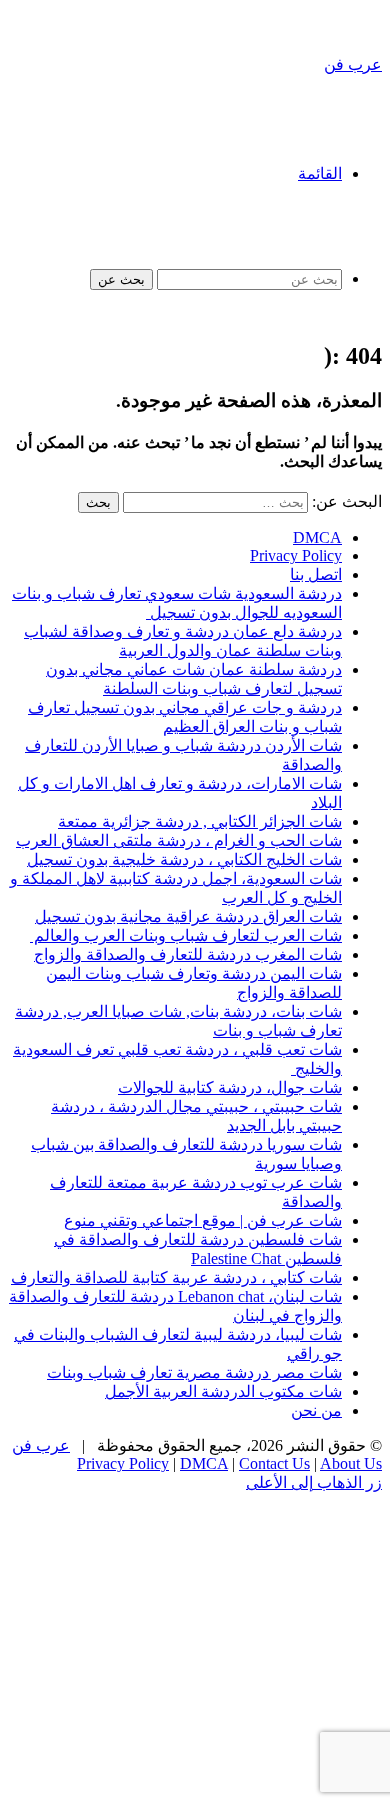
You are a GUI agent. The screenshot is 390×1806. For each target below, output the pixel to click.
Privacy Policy (296, 555)
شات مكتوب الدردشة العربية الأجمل (223, 1391)
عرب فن (41, 1445)
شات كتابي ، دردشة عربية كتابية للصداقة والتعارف (176, 1277)
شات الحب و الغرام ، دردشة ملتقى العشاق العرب (179, 840)
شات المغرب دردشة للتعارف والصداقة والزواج (188, 954)
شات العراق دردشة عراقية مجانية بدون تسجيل (188, 916)
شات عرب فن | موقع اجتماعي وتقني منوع (203, 1220)
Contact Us (274, 1463)
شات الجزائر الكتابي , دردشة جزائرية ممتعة (200, 821)
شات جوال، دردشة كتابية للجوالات (230, 1087)
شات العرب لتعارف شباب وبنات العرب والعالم (186, 935)
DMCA (317, 537)
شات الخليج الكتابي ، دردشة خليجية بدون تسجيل (184, 859)
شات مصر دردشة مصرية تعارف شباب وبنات (194, 1372)
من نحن (316, 1410)
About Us (351, 1463)
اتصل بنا (316, 574)
